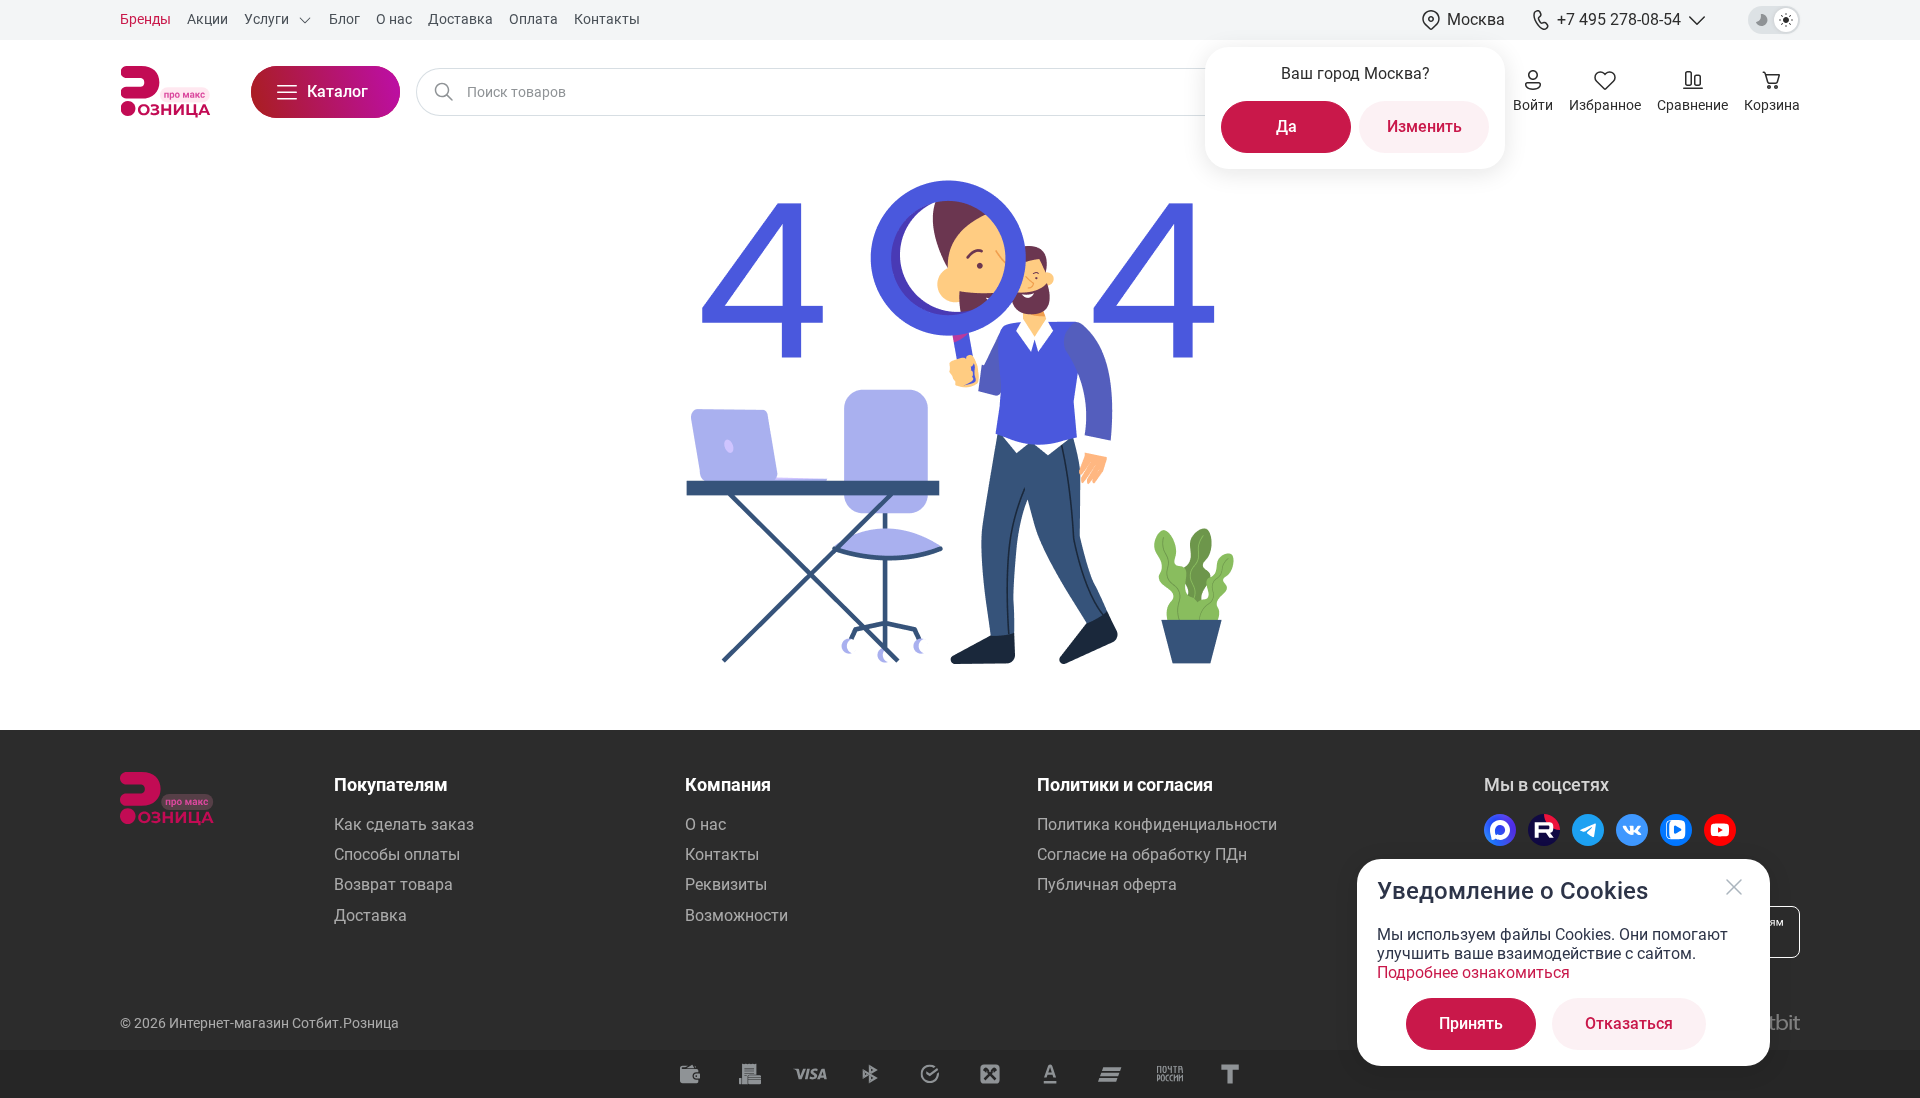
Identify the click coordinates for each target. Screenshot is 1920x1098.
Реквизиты (726, 884)
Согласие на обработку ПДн (1142, 854)
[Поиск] (444, 92)
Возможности (736, 915)
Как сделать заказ (404, 824)
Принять (1471, 1023)
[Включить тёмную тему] (1774, 20)
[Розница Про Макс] (165, 92)
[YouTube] (1720, 830)
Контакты (722, 854)
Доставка (370, 915)
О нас (705, 824)
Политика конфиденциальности (1157, 824)
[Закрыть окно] (1734, 887)
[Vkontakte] (1632, 830)
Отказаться (1629, 1023)
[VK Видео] (1676, 830)
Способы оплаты (397, 854)
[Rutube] (1544, 830)
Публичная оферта (1107, 884)
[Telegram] (1588, 830)
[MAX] (1500, 830)
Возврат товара (393, 884)
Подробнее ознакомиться (1473, 972)
